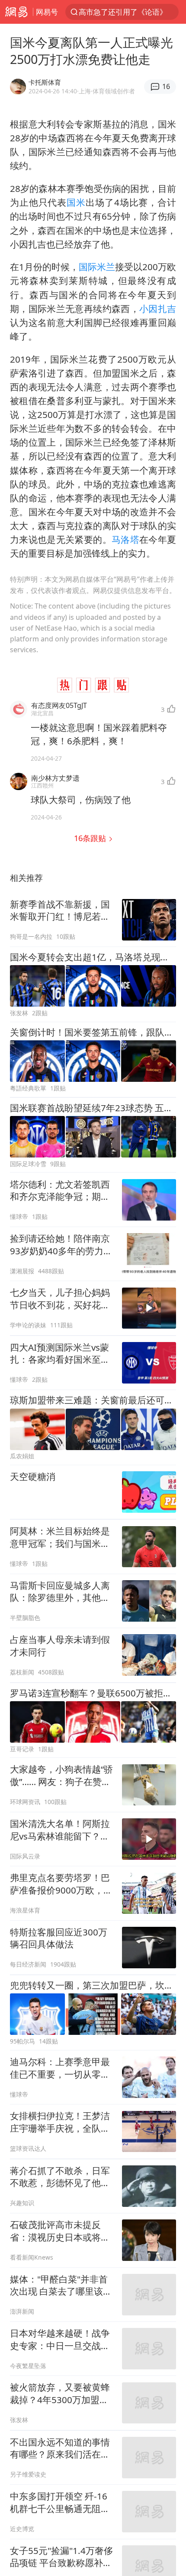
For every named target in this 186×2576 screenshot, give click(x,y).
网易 (16, 12)
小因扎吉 (158, 309)
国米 (76, 202)
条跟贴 (91, 838)
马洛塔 (125, 539)
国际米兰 (97, 267)
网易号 (47, 12)
